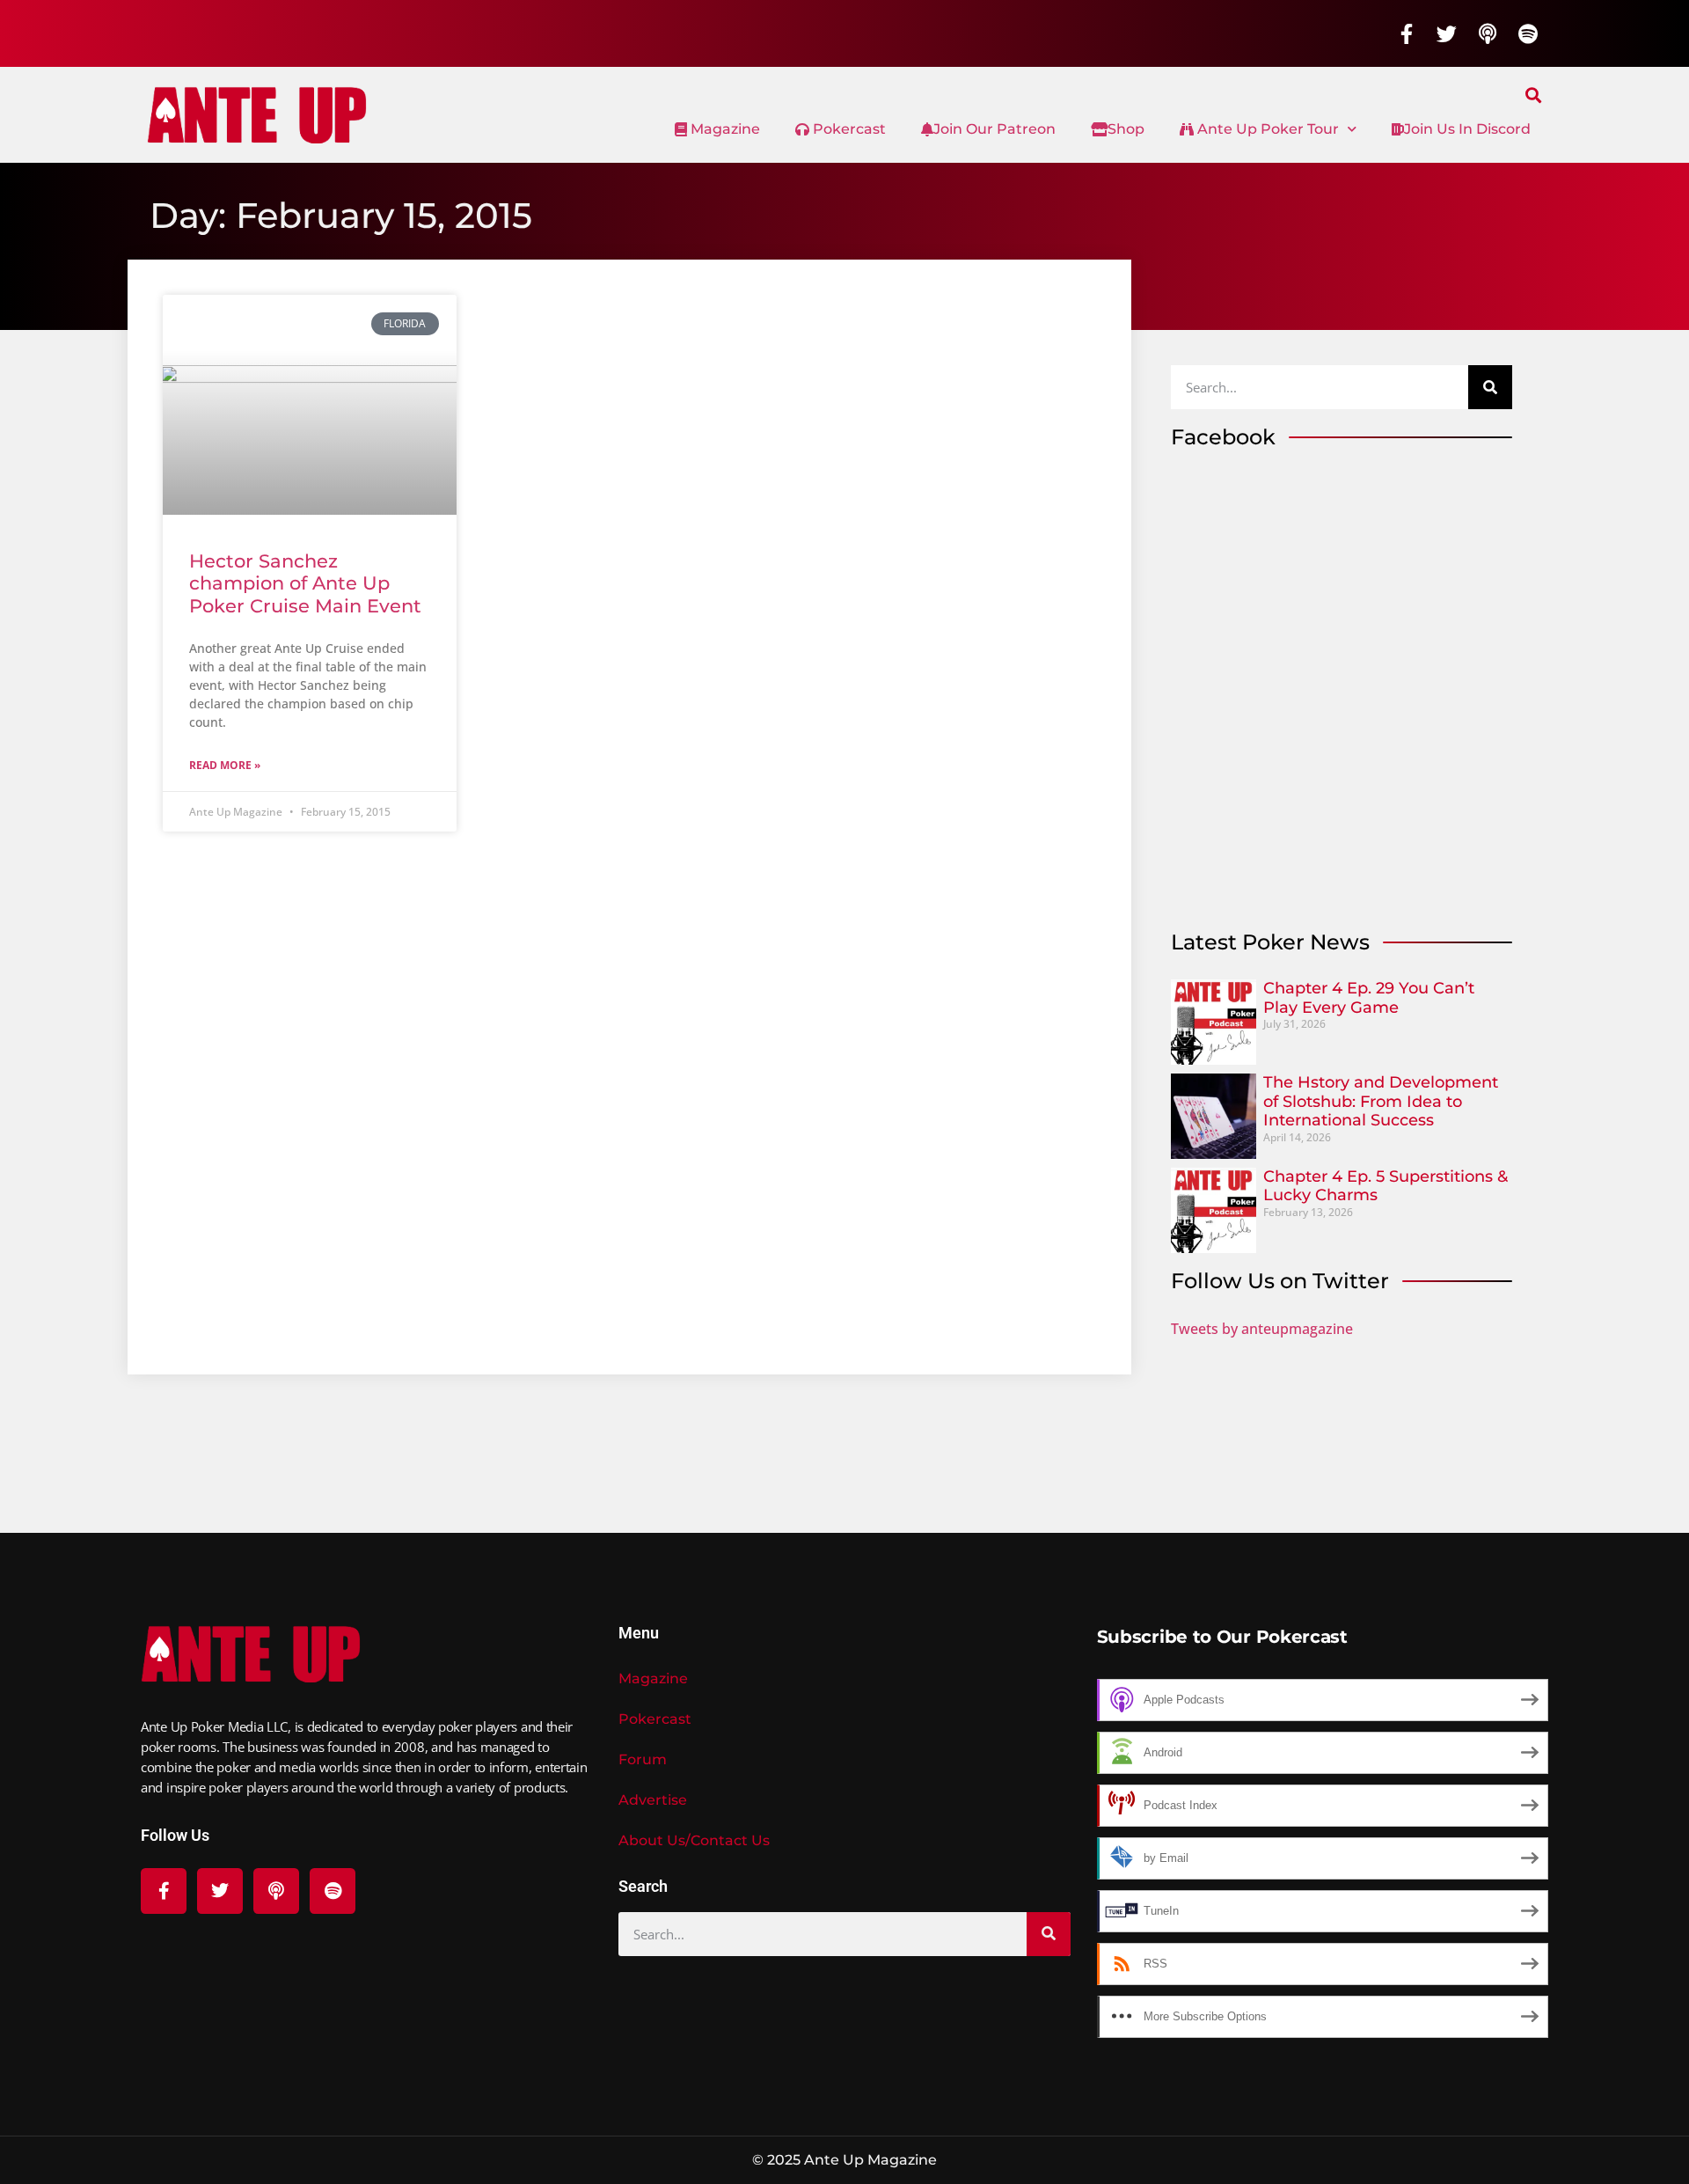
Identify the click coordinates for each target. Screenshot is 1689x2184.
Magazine (724, 129)
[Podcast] (1488, 33)
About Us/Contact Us (694, 1840)
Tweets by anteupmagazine (1262, 1329)
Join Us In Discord (1467, 129)
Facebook (1223, 437)
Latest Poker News (1270, 942)
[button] (1534, 95)
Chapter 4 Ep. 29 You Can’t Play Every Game (1369, 998)
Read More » (225, 765)
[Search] (1490, 387)
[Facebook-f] (1407, 33)
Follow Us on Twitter (1280, 1281)
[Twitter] (1447, 33)
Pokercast (848, 129)
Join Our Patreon (994, 129)
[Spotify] (1528, 33)
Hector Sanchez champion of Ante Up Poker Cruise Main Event (305, 583)
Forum (643, 1759)
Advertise (653, 1800)
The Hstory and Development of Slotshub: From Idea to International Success (1381, 1101)
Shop (1126, 129)
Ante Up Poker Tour (1266, 129)
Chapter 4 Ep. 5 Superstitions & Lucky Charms (1386, 1186)
